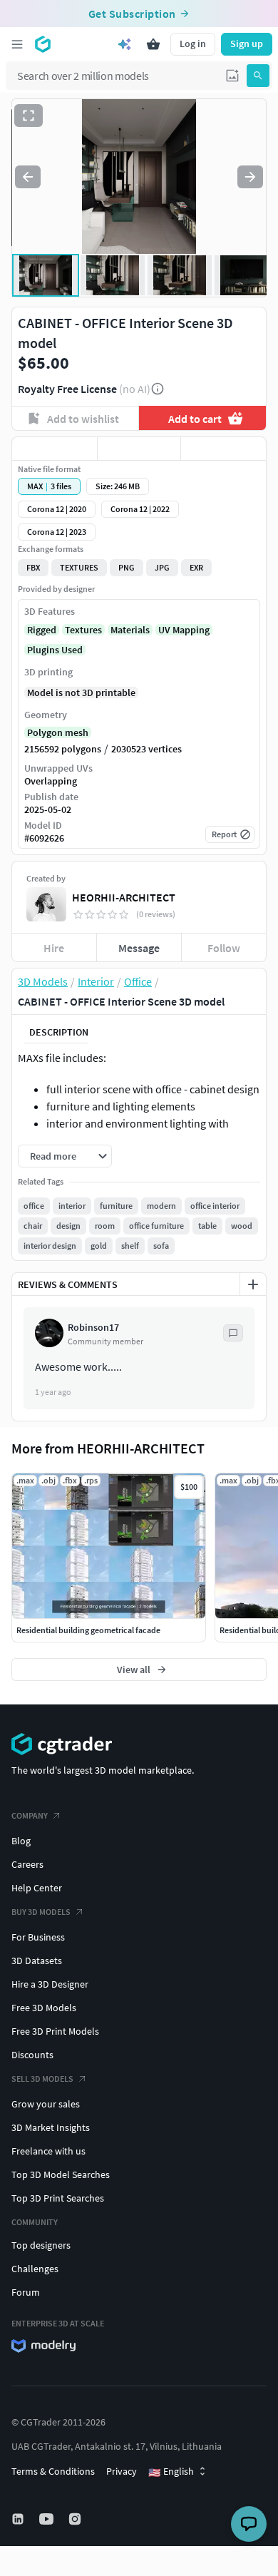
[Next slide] (250, 177)
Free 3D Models (44, 2008)
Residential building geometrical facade (88, 1630)
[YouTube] (48, 2519)
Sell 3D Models (42, 2079)
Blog (21, 1841)
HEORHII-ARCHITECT (124, 897)
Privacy (122, 2471)
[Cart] (153, 44)
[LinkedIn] (19, 2519)
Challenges (35, 2269)
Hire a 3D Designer (50, 1984)
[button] (232, 76)
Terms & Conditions (53, 2471)
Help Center (37, 1888)
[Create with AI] (125, 44)
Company (30, 1815)
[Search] (258, 76)
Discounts (32, 2055)
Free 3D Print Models (55, 2031)
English (171, 2472)
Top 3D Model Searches (61, 2174)
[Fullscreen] (29, 116)
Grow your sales (46, 2104)
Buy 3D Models (41, 1912)
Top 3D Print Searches (58, 2198)
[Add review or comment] (253, 1284)
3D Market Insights (51, 2127)
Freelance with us (48, 2151)
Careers (27, 1864)
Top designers (41, 2245)
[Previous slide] (28, 177)
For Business (38, 1937)
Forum (26, 2292)
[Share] (223, 449)
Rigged (42, 630)
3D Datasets (37, 1961)
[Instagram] (76, 2519)
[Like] (55, 449)
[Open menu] (17, 44)
